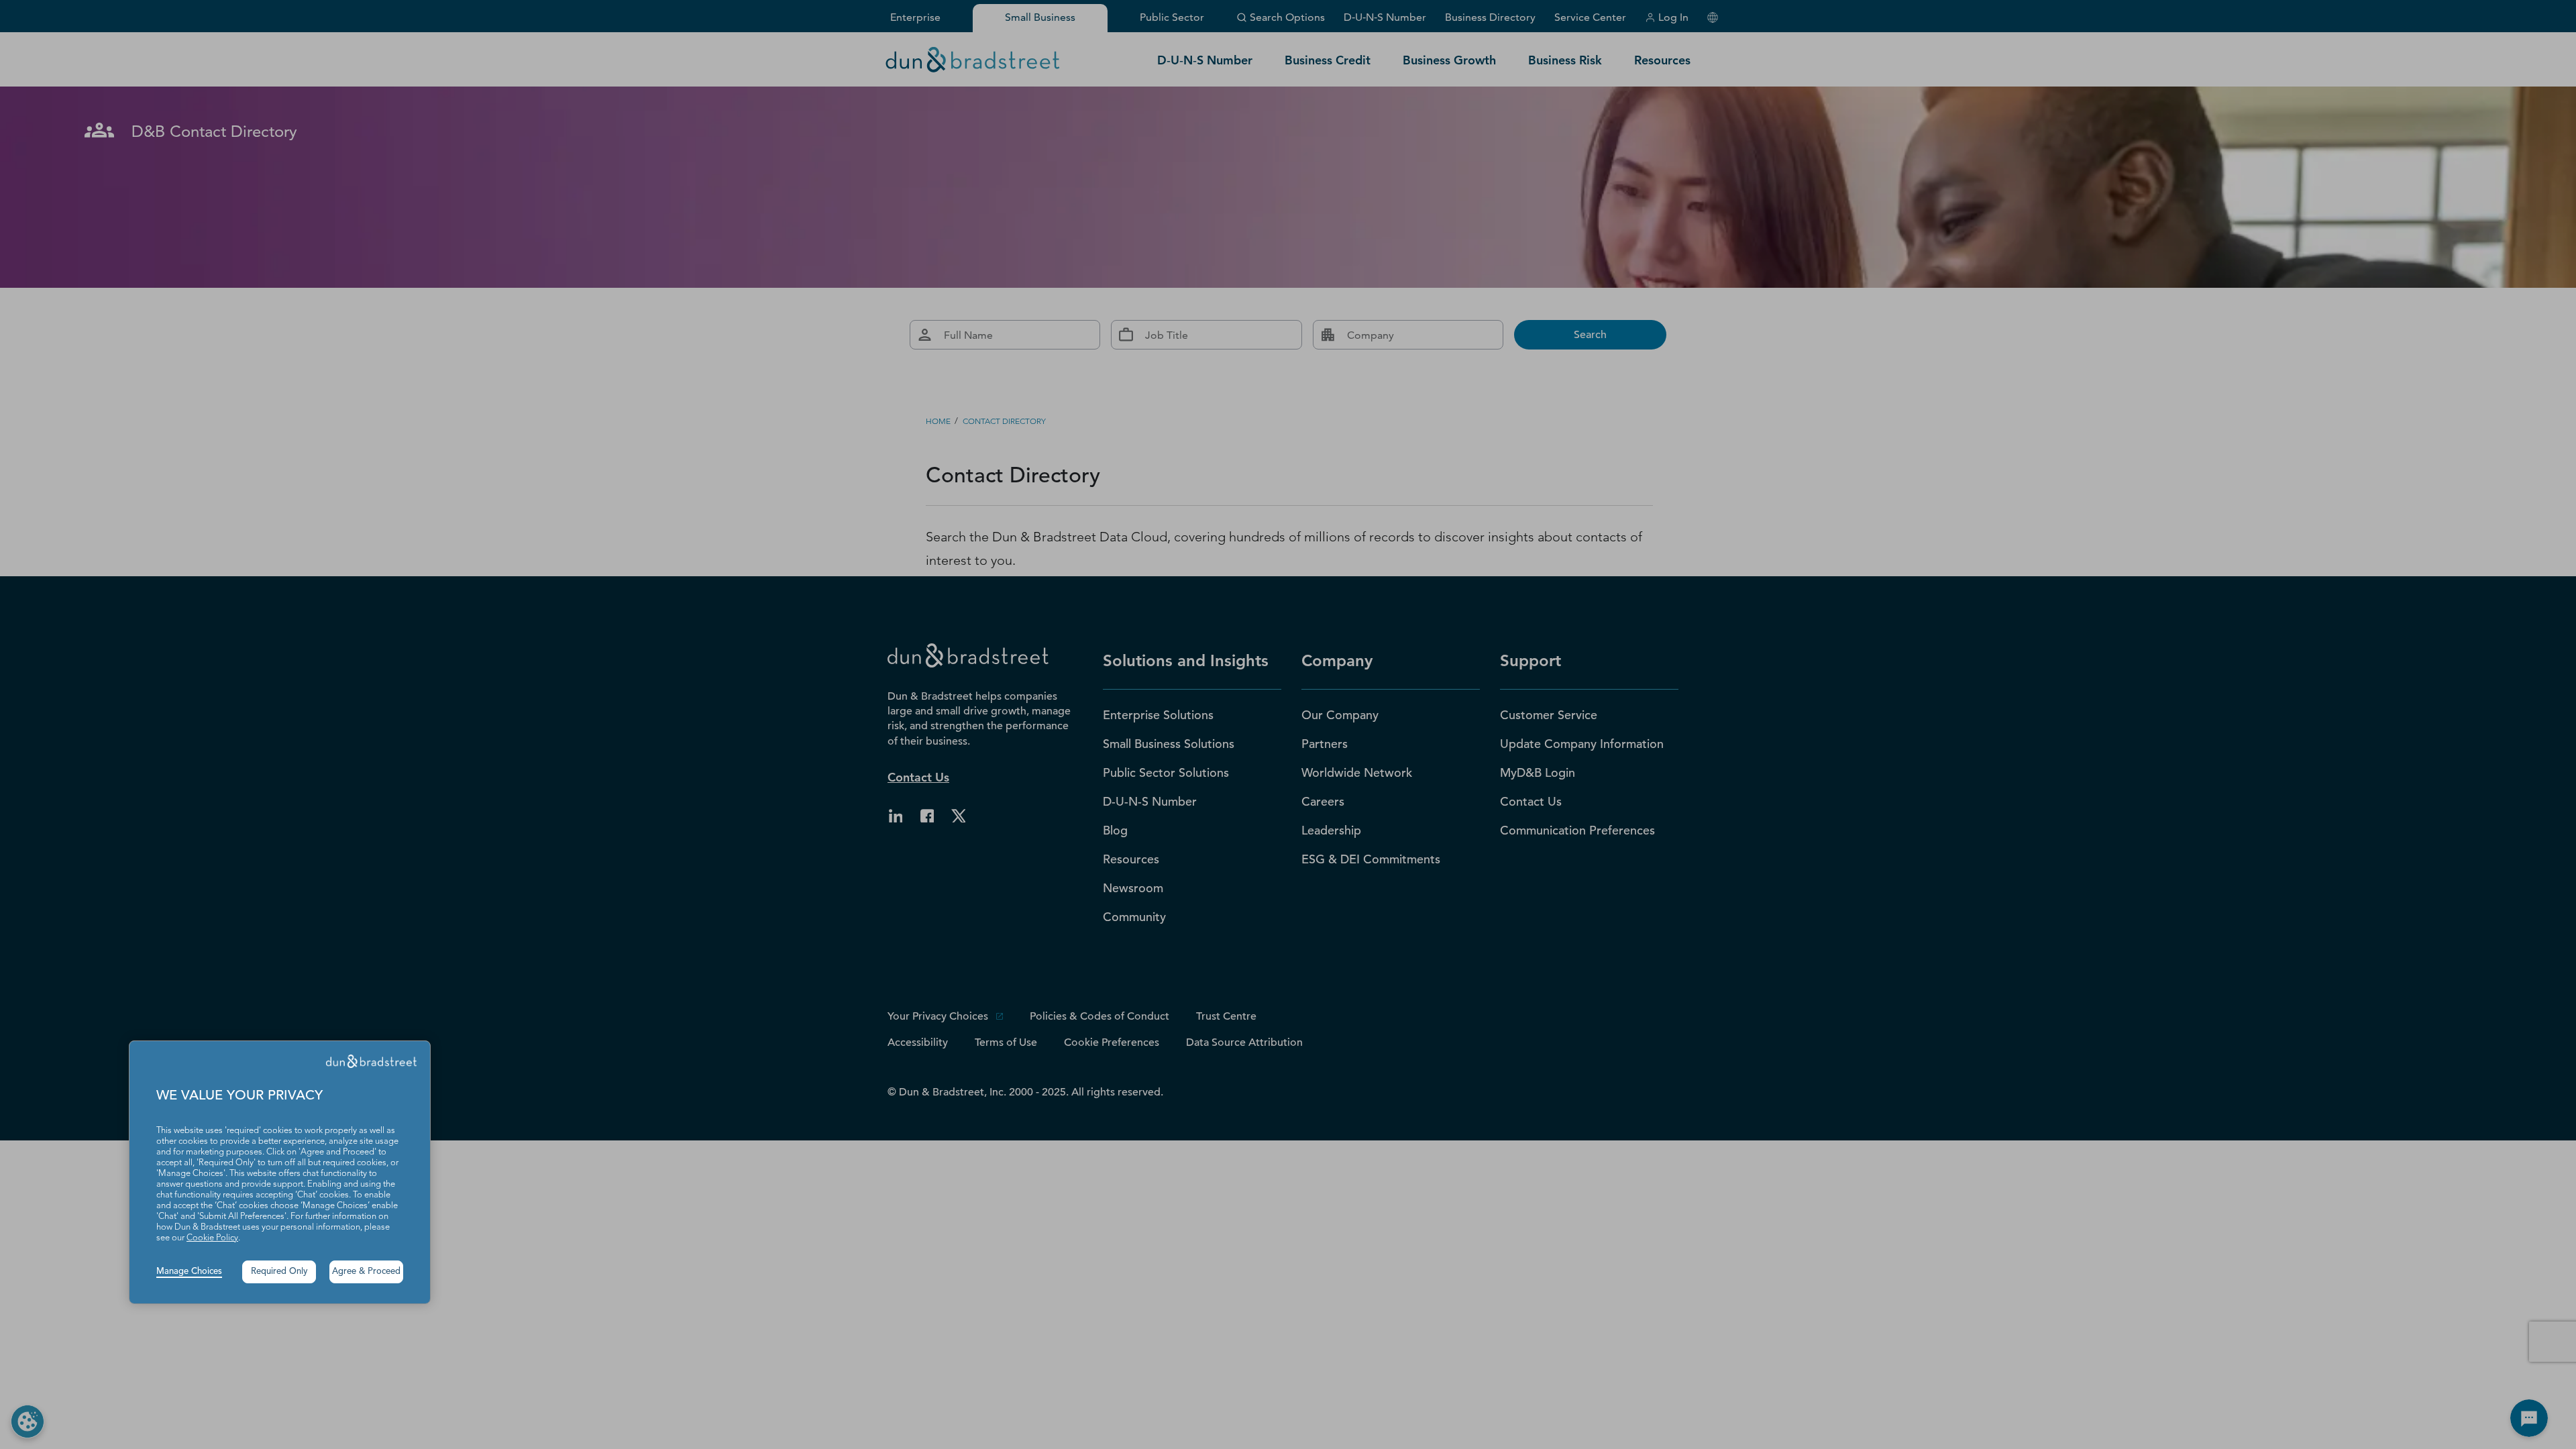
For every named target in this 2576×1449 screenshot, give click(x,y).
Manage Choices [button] (189, 1272)
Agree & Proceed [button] (366, 1272)
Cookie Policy (212, 1238)
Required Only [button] (279, 1272)
